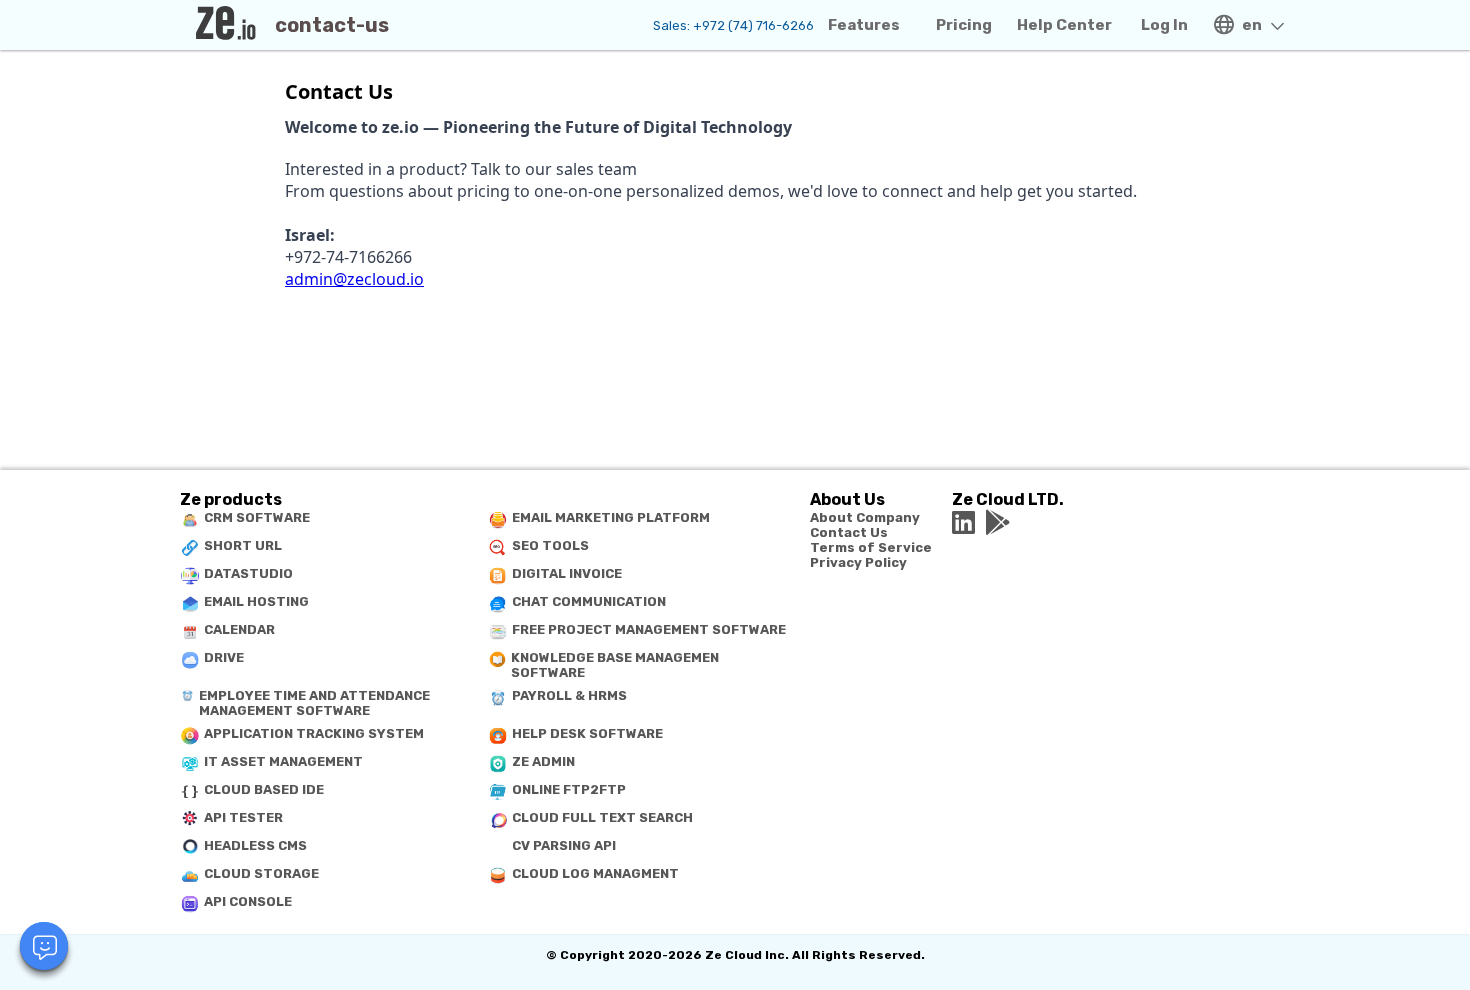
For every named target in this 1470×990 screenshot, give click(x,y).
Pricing (964, 25)
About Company (865, 517)
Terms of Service (871, 547)
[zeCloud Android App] (998, 523)
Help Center (1064, 25)
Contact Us (849, 532)
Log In (1164, 25)
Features (864, 25)
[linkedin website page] (963, 523)
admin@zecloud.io (354, 279)
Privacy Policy (858, 562)
